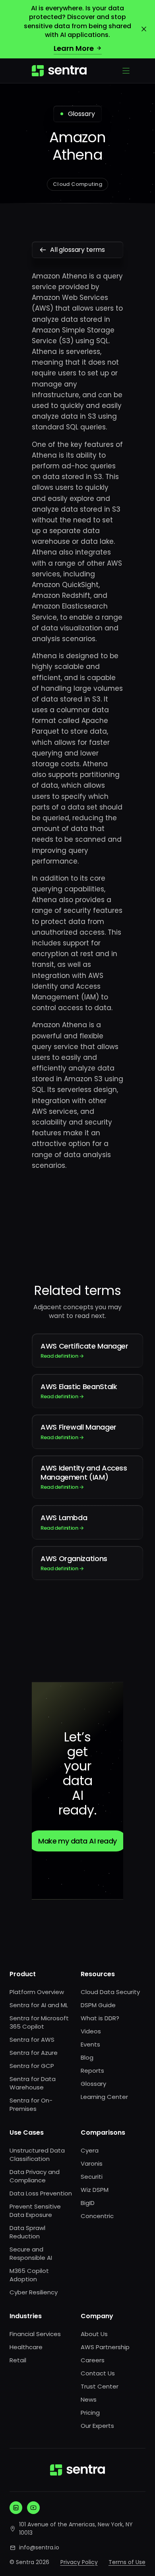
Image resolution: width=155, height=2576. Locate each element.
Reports (92, 2071)
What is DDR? (100, 2018)
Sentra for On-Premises (31, 2104)
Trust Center (100, 2386)
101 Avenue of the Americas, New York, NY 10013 (76, 2529)
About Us (94, 2334)
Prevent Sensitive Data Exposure (35, 2211)
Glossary (93, 2084)
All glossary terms (77, 250)
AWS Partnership (105, 2347)
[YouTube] (33, 2508)
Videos (91, 2031)
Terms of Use (127, 2562)
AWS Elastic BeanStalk (79, 1391)
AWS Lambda (64, 1522)
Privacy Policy (79, 2562)
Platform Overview (37, 1992)
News (89, 2399)
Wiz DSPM (95, 2190)
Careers (93, 2360)
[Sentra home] (59, 71)
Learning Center (104, 2097)
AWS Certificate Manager (84, 1350)
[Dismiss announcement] (144, 29)
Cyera (90, 2150)
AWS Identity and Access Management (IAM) (84, 1477)
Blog (87, 2057)
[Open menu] (126, 71)
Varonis (92, 2163)
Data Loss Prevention (41, 2193)
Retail (18, 2360)
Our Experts (97, 2426)
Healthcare (26, 2347)
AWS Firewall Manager (78, 1431)
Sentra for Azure (34, 2053)
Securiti (92, 2177)
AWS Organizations (74, 1563)
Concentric (97, 2216)
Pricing (90, 2413)
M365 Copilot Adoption (29, 2275)
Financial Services (35, 2334)
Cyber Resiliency (34, 2292)
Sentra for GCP (32, 2066)
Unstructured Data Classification (37, 2155)
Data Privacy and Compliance (35, 2176)
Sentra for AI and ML (39, 2005)
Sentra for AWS (32, 2040)
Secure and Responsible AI (31, 2253)
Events (90, 2044)
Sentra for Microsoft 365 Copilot (39, 2022)
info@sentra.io (39, 2547)
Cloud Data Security (110, 1992)
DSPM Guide (98, 2005)
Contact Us (98, 2373)
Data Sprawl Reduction (27, 2232)
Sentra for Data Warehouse (33, 2083)
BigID (88, 2203)
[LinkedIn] (16, 2508)
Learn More (74, 48)
